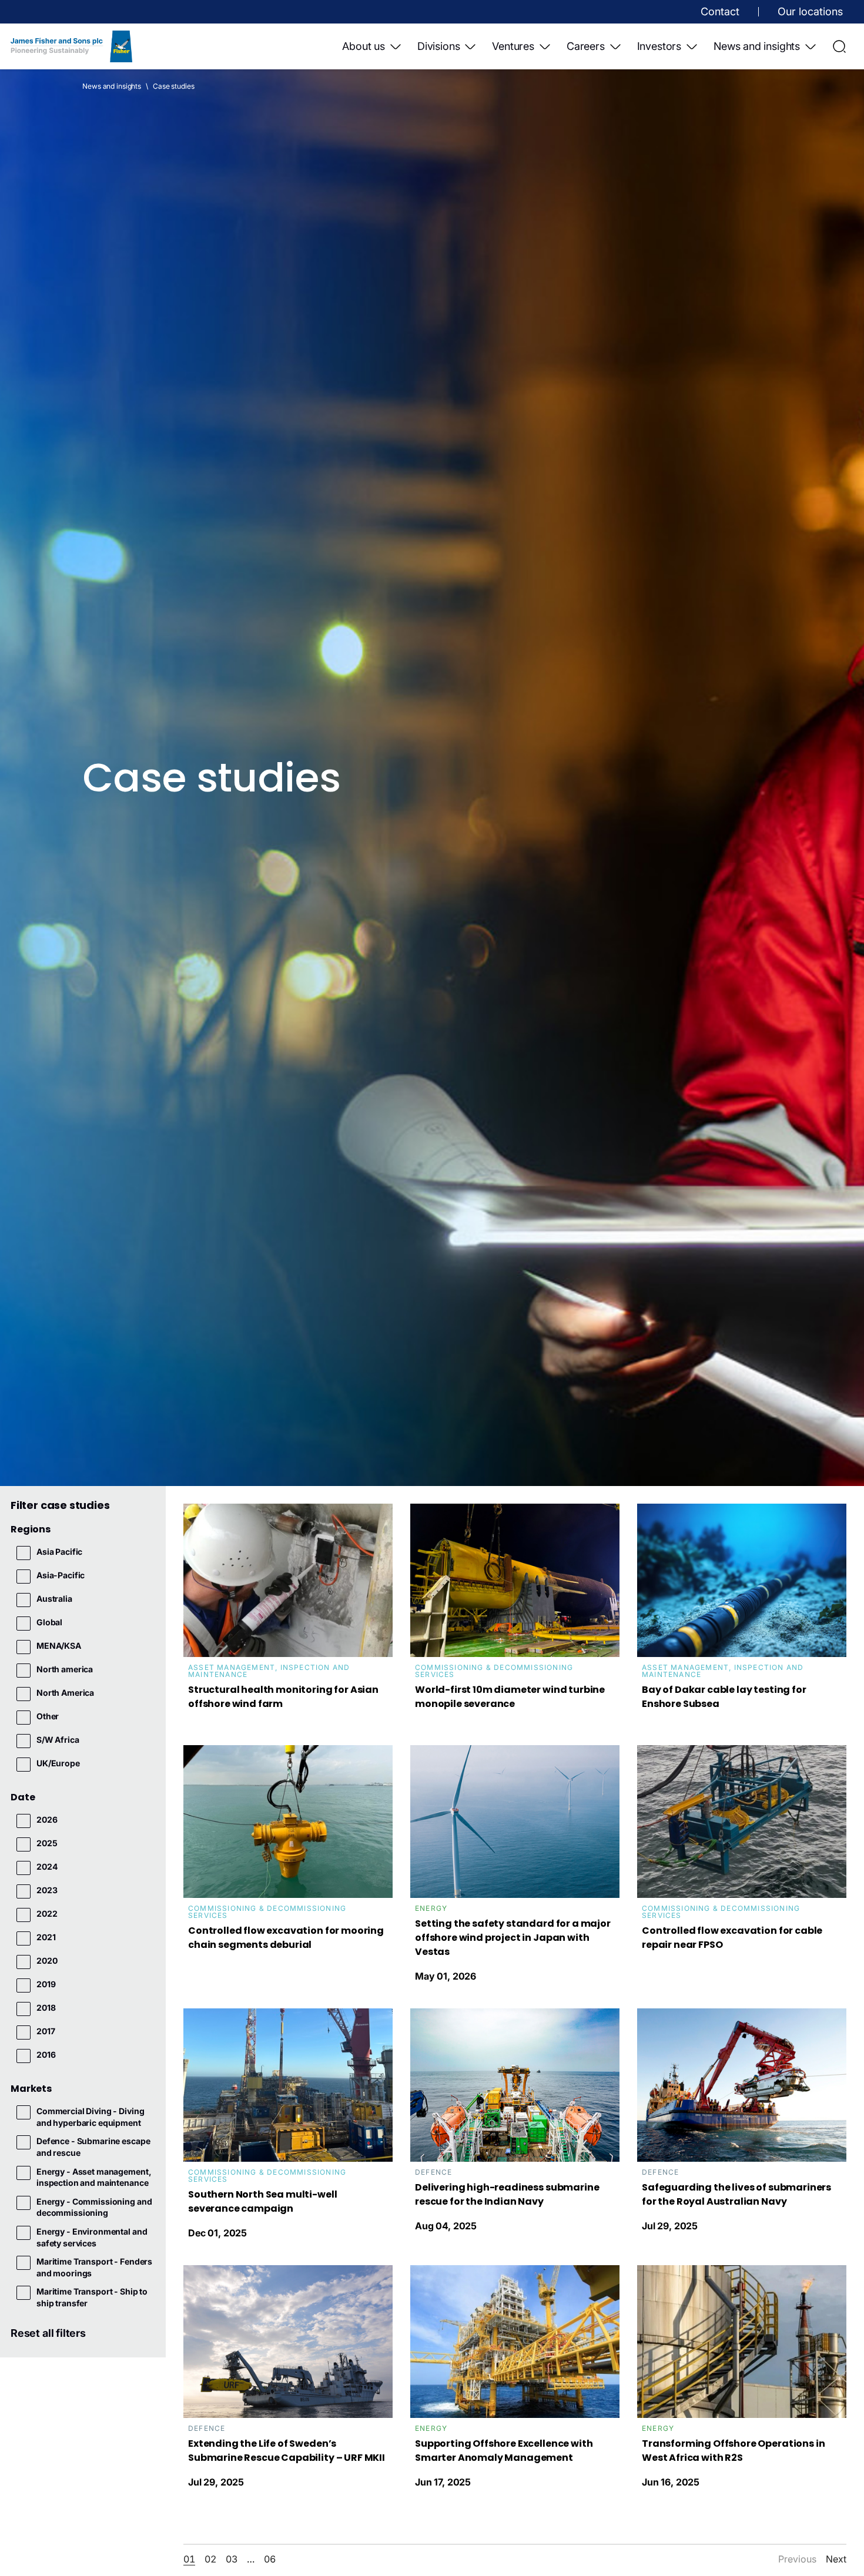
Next (836, 2559)
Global (49, 1622)
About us (364, 46)
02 (210, 2559)
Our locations (810, 11)
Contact (720, 11)
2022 (47, 1913)
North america (65, 1669)
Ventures (513, 46)
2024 (47, 1866)
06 (270, 2559)
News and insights (757, 46)
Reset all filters (48, 2333)
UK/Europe (58, 1763)
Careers (586, 46)
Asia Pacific (59, 1552)
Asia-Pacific (61, 1575)
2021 (46, 1937)
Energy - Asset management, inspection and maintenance (94, 2177)
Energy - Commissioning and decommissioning (94, 2207)
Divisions (438, 46)
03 (232, 2559)
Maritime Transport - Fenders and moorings (94, 2267)
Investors (659, 46)
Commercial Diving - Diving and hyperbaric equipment (90, 2117)
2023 (47, 1890)
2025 (47, 1843)
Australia (54, 1599)
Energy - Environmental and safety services (92, 2237)
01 (189, 2559)
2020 (47, 1960)
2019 (46, 1984)
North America (65, 1693)
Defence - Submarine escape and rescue (93, 2147)
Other (48, 1716)
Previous (797, 2559)
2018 (46, 2008)
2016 (46, 2055)
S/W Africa (58, 1740)
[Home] (71, 46)
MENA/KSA (59, 1646)
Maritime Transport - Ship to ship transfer (92, 2297)
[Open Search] (839, 46)
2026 (47, 1819)
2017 (46, 2031)
